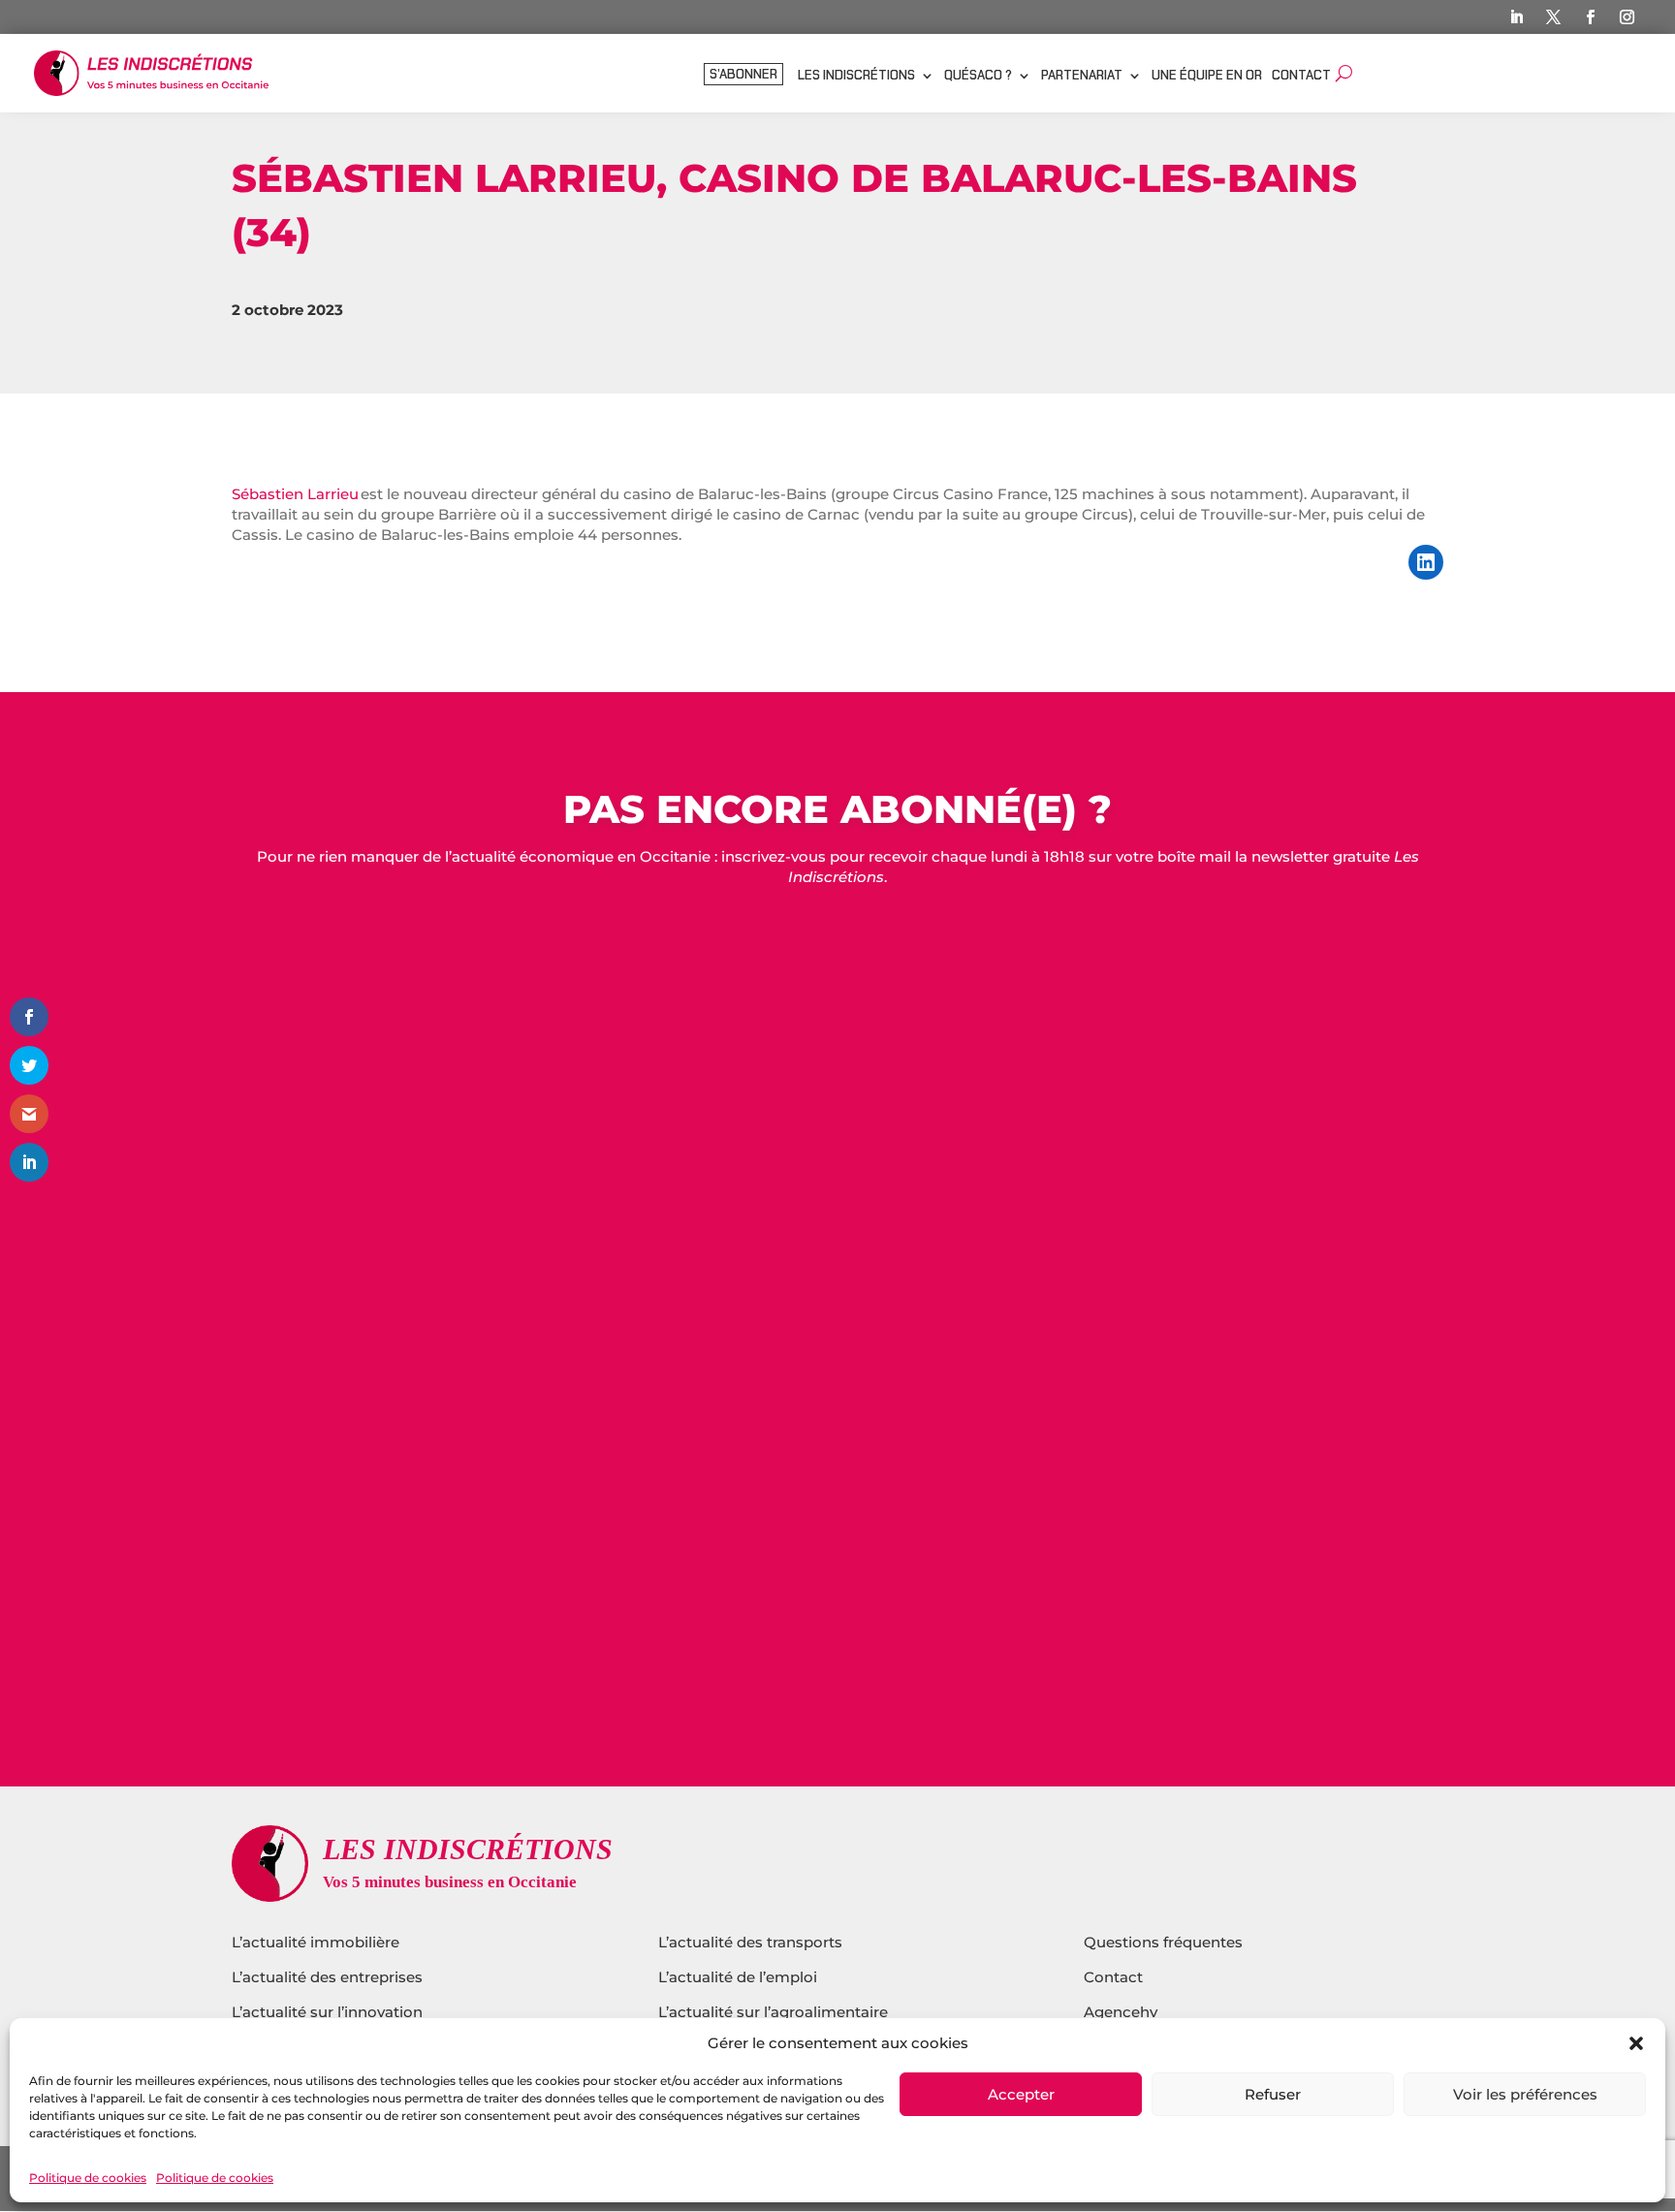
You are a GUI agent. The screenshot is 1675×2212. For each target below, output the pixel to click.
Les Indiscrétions (856, 76)
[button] (1636, 2043)
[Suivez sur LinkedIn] (1516, 17)
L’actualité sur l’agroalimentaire (773, 2012)
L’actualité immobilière (317, 1942)
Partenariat (1082, 76)
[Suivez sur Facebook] (1590, 17)
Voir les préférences (1525, 2094)
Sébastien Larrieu (295, 494)
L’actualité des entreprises (327, 1977)
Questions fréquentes (1163, 1942)
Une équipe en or (1207, 76)
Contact (1301, 76)
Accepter (1021, 2094)
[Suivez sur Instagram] (1627, 17)
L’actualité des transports (750, 1942)
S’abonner (743, 75)
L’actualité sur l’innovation (327, 2012)
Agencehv (1121, 2012)
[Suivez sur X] (1553, 17)
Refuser (1273, 2094)
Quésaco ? (978, 76)
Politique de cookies (88, 2178)
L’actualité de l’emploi (738, 1977)
